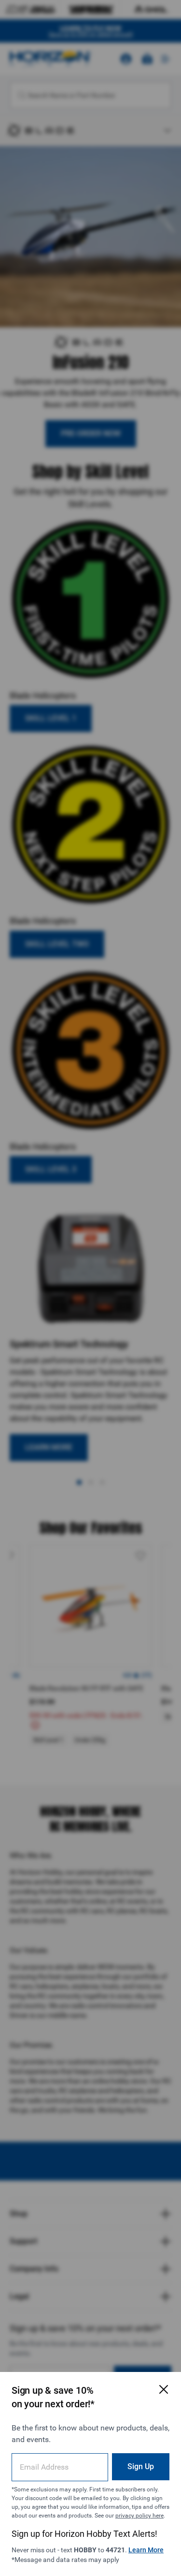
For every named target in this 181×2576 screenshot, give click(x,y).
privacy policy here (139, 2516)
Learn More (146, 2550)
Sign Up (141, 2466)
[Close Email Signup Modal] (164, 2389)
